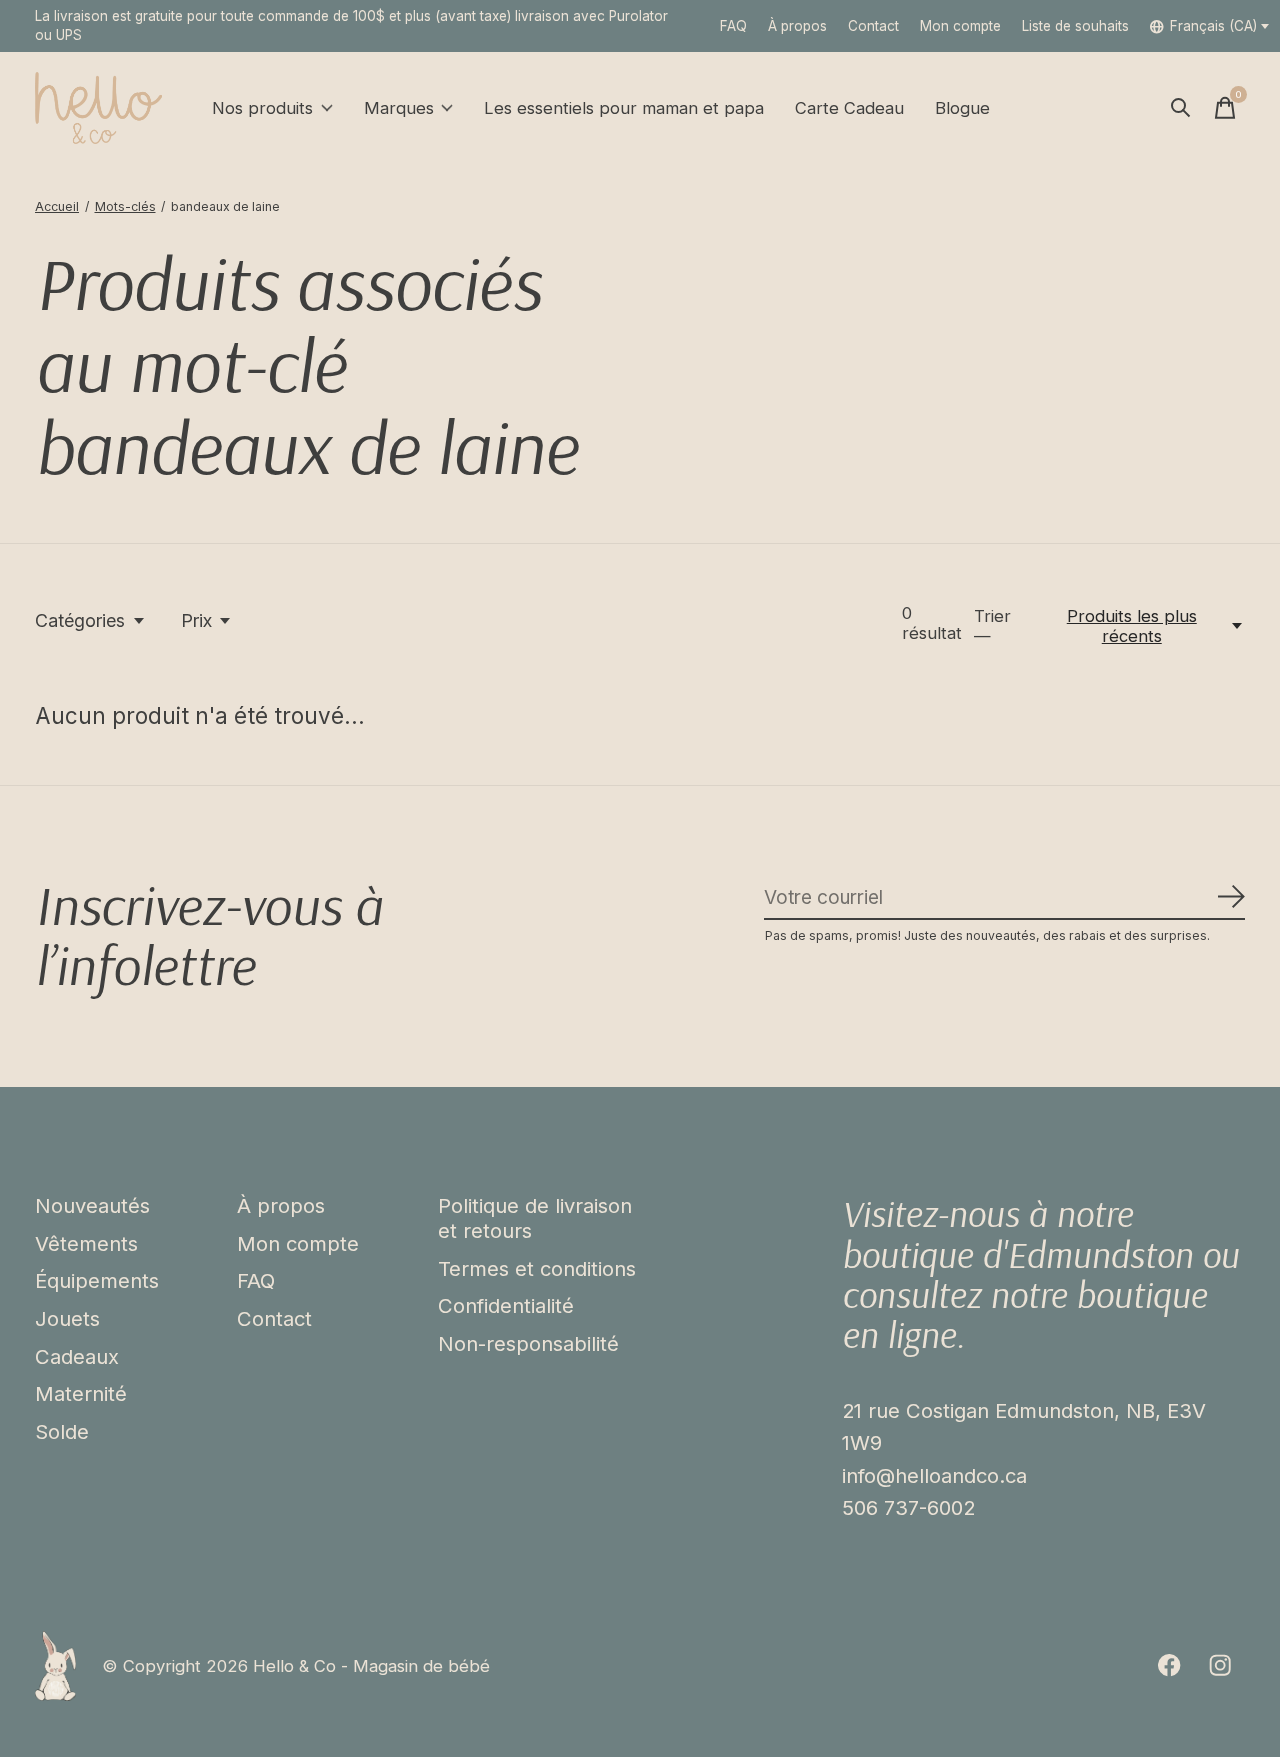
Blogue (962, 108)
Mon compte (298, 1243)
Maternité (81, 1393)
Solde (62, 1431)
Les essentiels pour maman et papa (624, 108)
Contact (873, 26)
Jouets (67, 1318)
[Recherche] (1181, 108)
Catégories (80, 620)
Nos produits (262, 108)
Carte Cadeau (849, 108)
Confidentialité (506, 1305)
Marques (399, 108)
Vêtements (86, 1243)
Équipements (97, 1280)
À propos (797, 26)
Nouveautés (92, 1205)
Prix (196, 620)
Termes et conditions (537, 1268)
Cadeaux (77, 1356)
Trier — (992, 626)
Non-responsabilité (528, 1343)
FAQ (733, 26)
